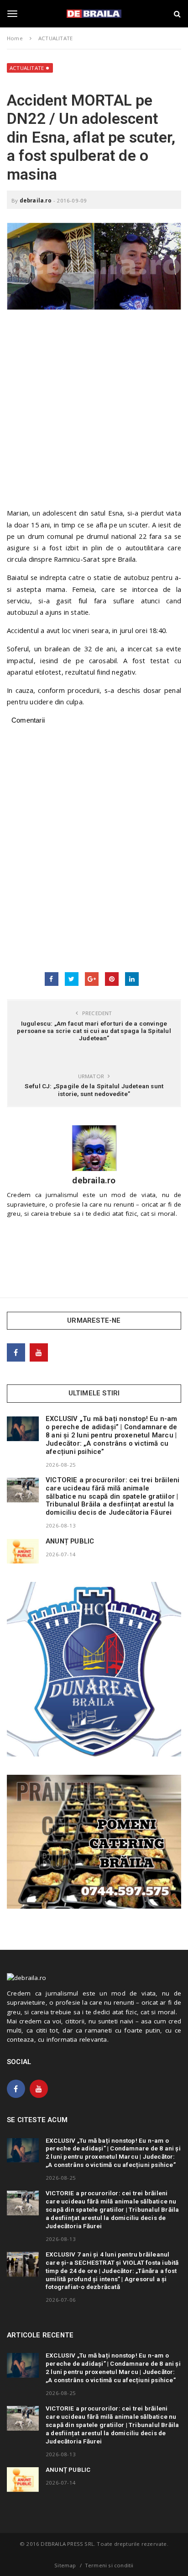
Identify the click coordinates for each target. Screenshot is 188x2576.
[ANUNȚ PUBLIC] (23, 1551)
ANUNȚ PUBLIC (70, 1541)
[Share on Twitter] (72, 979)
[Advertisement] (94, 413)
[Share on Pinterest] (112, 979)
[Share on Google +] (92, 979)
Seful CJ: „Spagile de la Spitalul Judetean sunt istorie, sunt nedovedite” (94, 1090)
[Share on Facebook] (52, 979)
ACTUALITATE (27, 68)
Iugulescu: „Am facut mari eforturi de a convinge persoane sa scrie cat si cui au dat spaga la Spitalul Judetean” (94, 1031)
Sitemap (65, 2565)
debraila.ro (36, 200)
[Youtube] (39, 1352)
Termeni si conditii (109, 2565)
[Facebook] (16, 1352)
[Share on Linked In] (132, 979)
